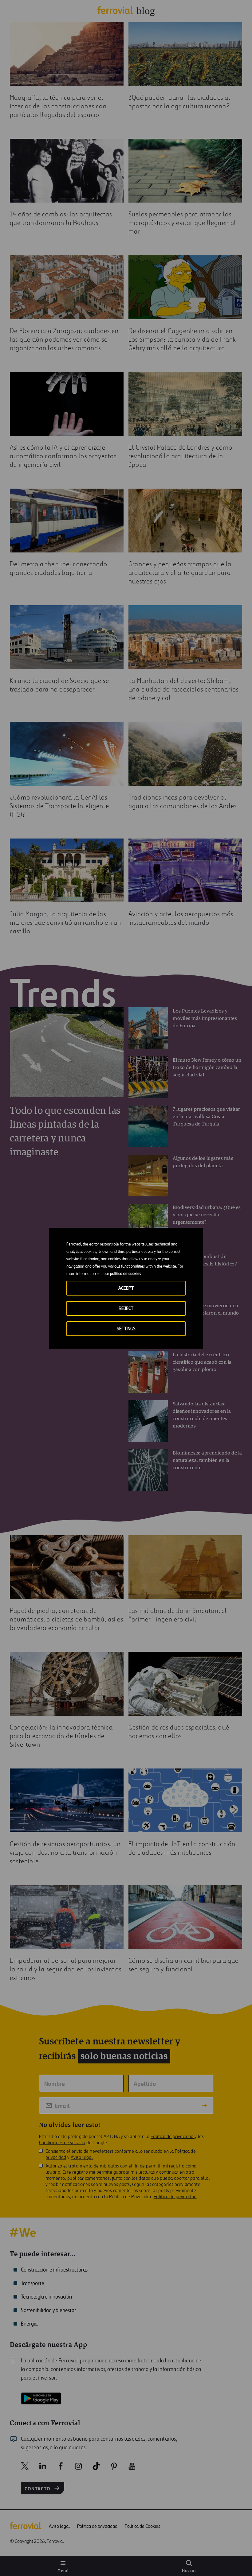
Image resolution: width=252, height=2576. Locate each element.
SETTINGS (126, 1329)
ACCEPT (126, 1288)
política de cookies (126, 1274)
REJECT (126, 1309)
